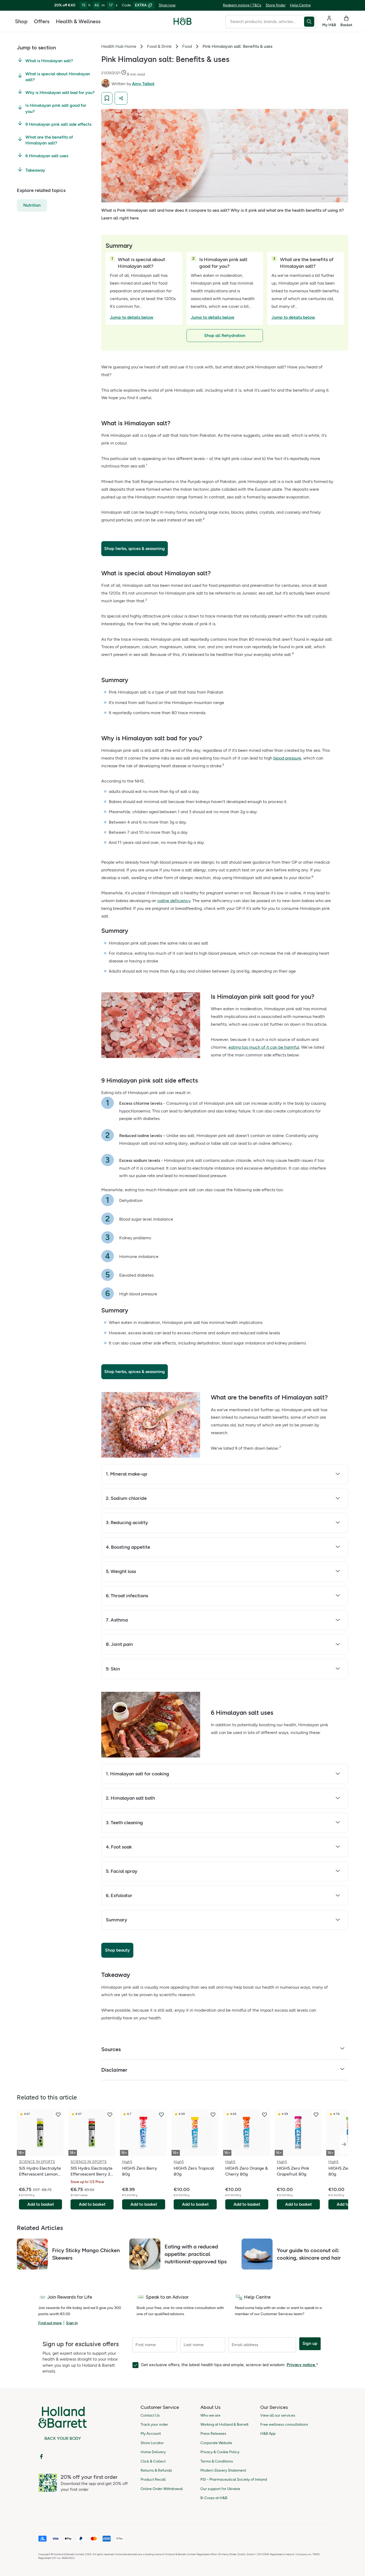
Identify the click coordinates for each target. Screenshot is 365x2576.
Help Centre (300, 5)
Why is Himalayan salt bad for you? (60, 93)
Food (187, 46)
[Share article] (121, 98)
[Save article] (107, 98)
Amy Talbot (143, 84)
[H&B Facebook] (41, 2456)
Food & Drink (159, 46)
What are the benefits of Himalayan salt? (49, 140)
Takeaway (35, 170)
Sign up (310, 2343)
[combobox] (265, 22)
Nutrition (32, 205)
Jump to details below (132, 317)
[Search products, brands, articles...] (310, 22)
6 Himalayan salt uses (47, 156)
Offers (42, 21)
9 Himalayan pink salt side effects (58, 124)
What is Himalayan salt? (49, 61)
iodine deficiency (174, 901)
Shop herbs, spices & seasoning (135, 548)
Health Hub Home (119, 46)
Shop (21, 21)
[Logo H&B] (183, 24)
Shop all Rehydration (225, 335)
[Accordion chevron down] (338, 1475)
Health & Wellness (78, 21)
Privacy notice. (301, 2365)
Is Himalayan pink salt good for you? (56, 108)
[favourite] (58, 2115)
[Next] (344, 2144)
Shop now (167, 5)
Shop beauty (117, 1950)
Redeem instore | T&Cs (242, 5)
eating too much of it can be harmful (264, 1047)
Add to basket (41, 2204)
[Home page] (183, 21)
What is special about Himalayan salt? (58, 77)
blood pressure (287, 758)
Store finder (276, 5)
